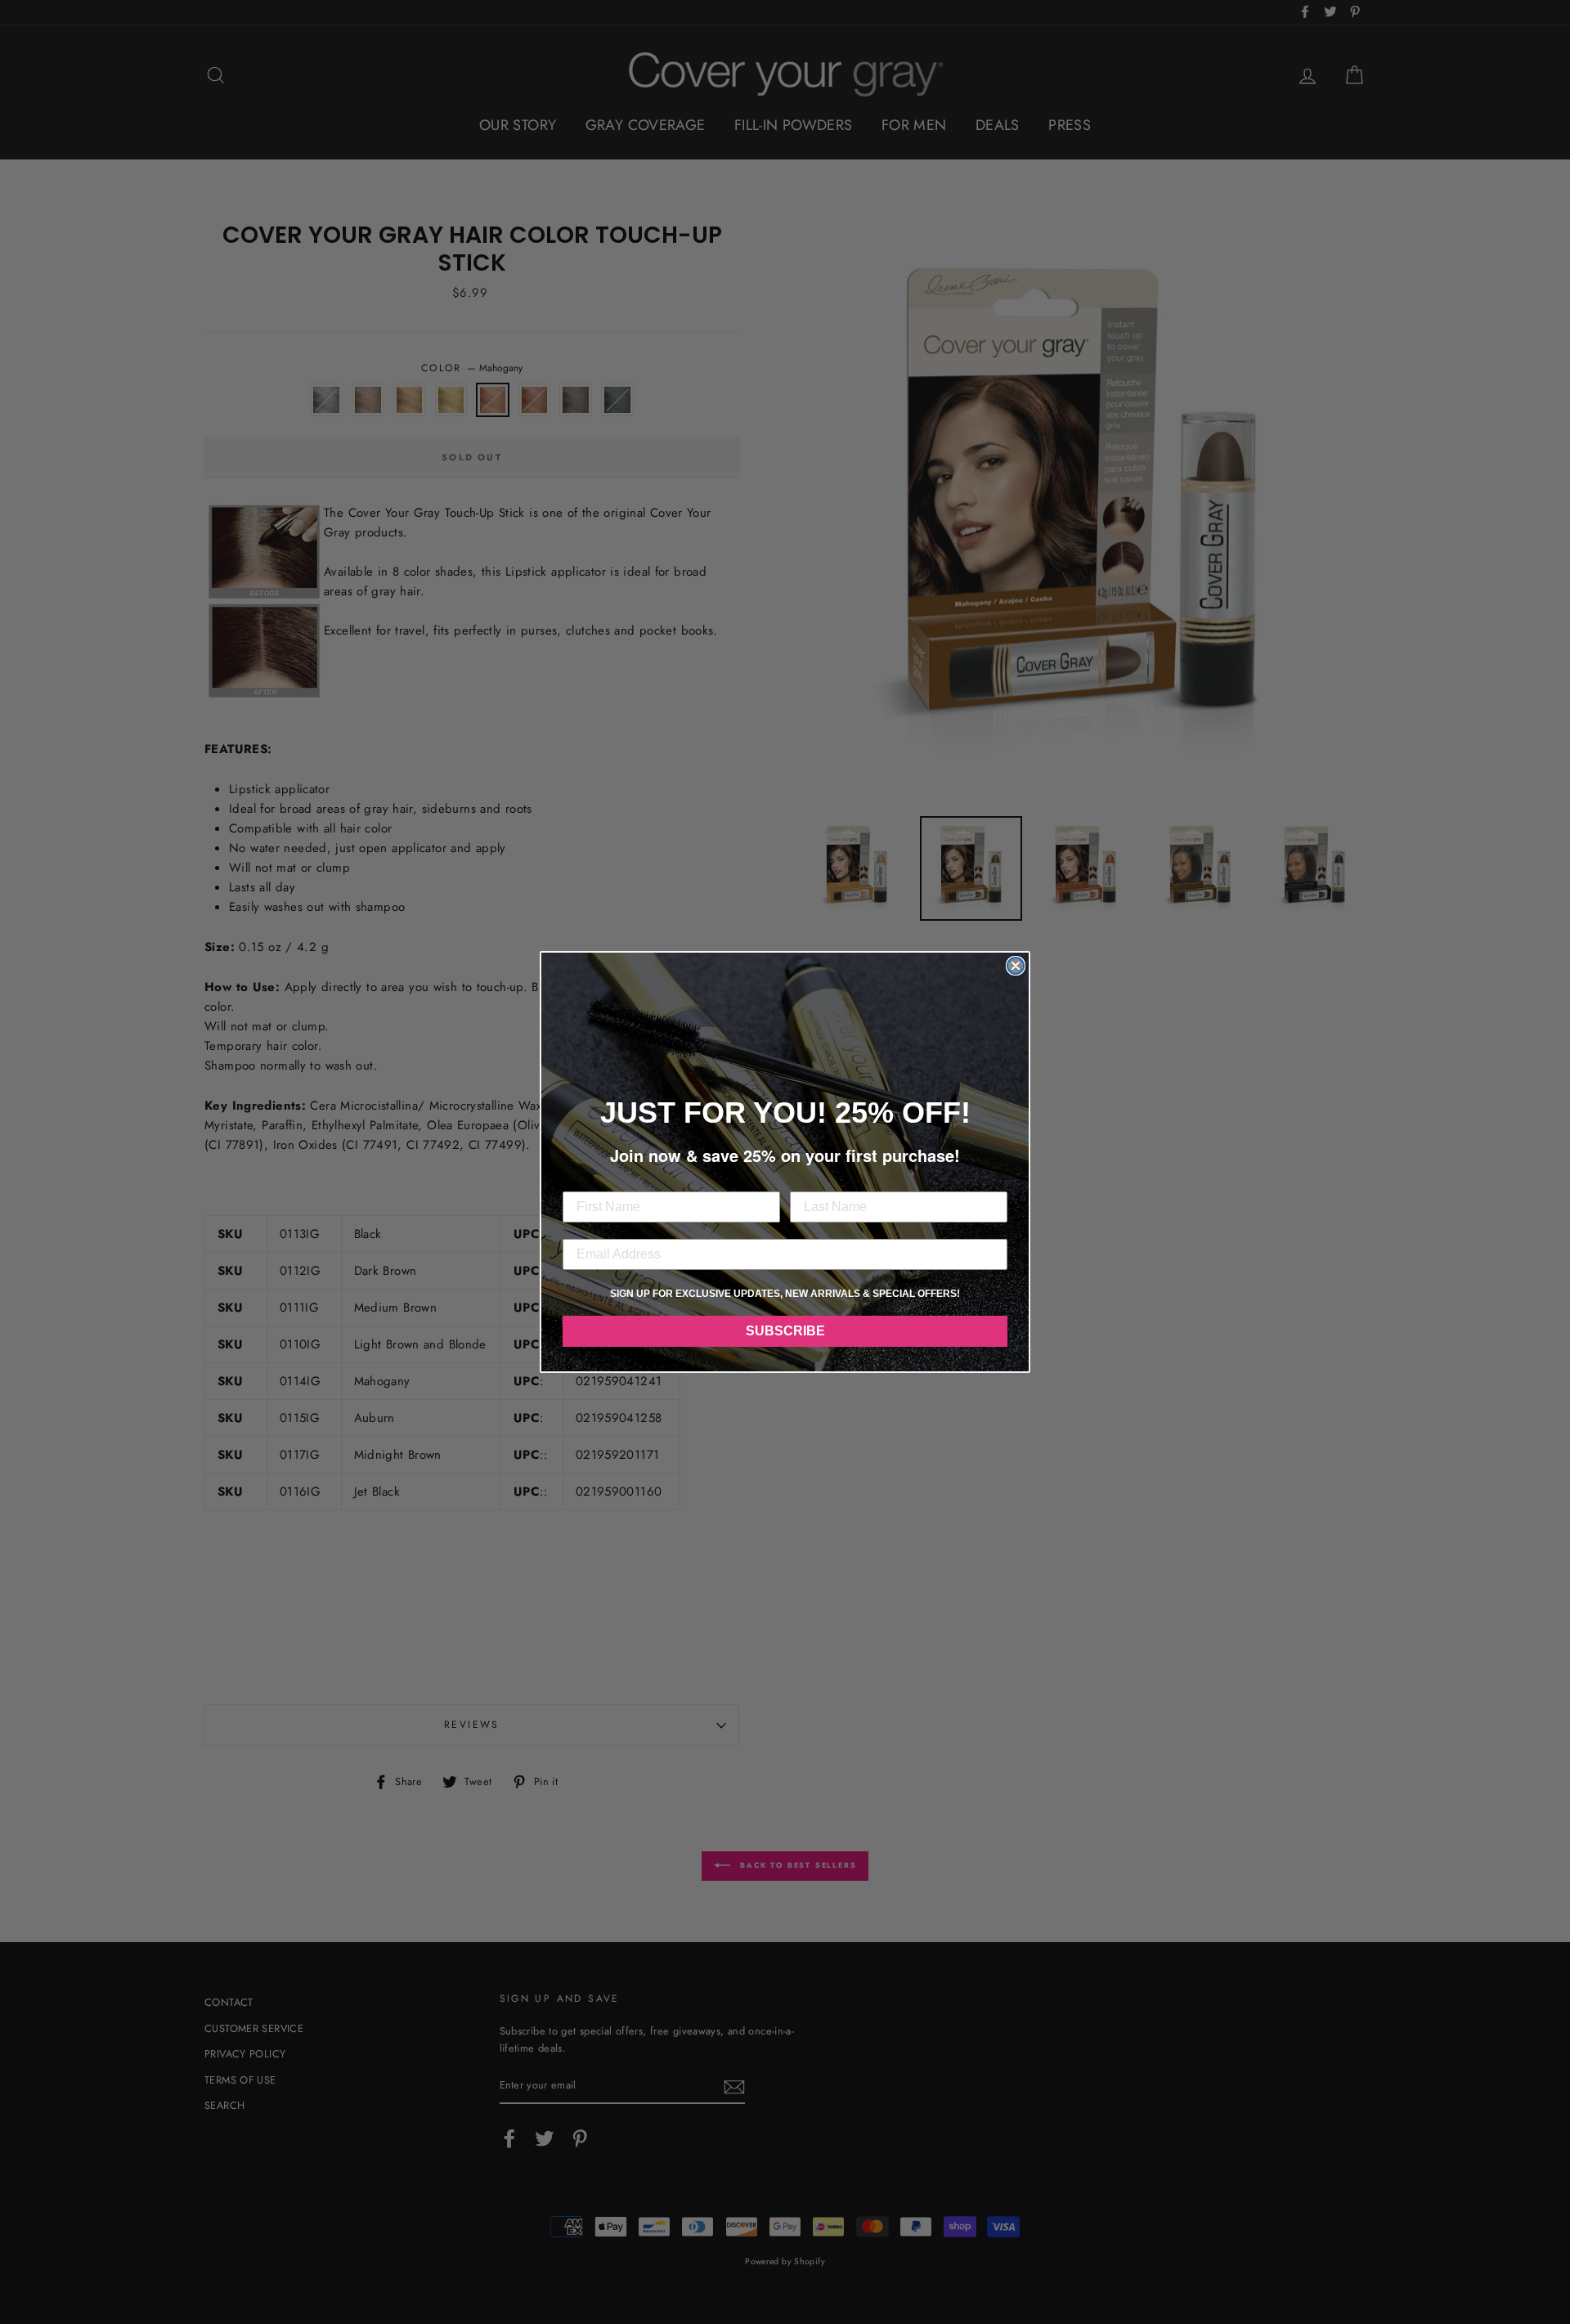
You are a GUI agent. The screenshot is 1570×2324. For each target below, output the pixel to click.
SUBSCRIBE (785, 1331)
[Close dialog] (1016, 966)
